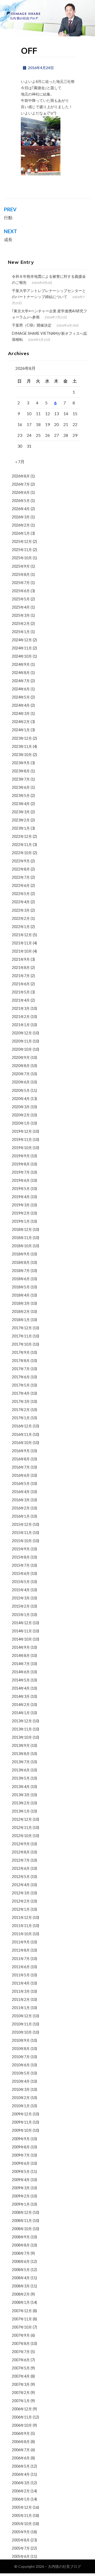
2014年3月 (21, 1696)
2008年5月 (21, 2270)
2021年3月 (21, 1008)
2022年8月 (21, 869)
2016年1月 (21, 1516)
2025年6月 (21, 591)
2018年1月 (21, 1320)
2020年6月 (21, 1082)
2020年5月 (21, 1090)
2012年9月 (21, 1844)
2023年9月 (21, 763)
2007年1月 (21, 2401)
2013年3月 (21, 1795)
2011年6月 (21, 1967)
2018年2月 (21, 1311)
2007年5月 (21, 2368)
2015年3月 (21, 1598)
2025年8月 (21, 574)
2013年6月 (21, 1770)
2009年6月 (21, 2163)
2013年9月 (21, 1745)
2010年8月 (21, 2049)
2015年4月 (21, 1590)
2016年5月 (21, 1483)
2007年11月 (22, 2319)
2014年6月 (21, 1672)
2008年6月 (21, 2261)
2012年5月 (21, 1877)
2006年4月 (21, 2474)
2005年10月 (22, 2524)
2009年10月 (22, 2130)
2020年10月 (22, 1049)
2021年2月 (21, 1017)
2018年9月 (21, 1254)
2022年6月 (21, 885)
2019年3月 (21, 1205)
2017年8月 (21, 1361)
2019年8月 (21, 1164)
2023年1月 (21, 828)
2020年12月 (22, 1033)
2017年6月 (21, 1377)
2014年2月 (21, 1705)
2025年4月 (21, 607)
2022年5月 (21, 894)
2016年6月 (21, 1475)
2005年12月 (22, 2507)
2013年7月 (21, 1762)
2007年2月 (21, 2393)
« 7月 (20, 462)
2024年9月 (21, 664)
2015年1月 (21, 1615)
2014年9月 (21, 1647)
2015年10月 (22, 1541)
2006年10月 (22, 2425)
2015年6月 (21, 1573)
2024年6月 (21, 689)
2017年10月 (22, 1344)
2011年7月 (21, 1959)
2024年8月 (21, 673)
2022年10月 (22, 853)
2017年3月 (21, 1401)
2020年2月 (21, 1115)
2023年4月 (21, 804)
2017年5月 (21, 1385)
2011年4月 (21, 1983)
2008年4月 (21, 2278)
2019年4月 (21, 1197)
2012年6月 (21, 1868)
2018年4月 (21, 1295)
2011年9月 (21, 1942)
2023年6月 (21, 787)
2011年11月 (22, 1926)
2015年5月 (21, 1582)
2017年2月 (21, 1410)
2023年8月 (21, 771)
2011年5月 (21, 1975)
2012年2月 (21, 1901)
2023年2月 (21, 820)
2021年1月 (21, 1025)
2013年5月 (21, 1778)
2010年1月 (21, 2106)
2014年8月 (21, 1655)
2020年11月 (22, 1041)
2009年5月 (21, 2171)
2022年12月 (22, 836)
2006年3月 (21, 2483)
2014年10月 (22, 1639)
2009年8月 (21, 2147)
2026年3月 (21, 517)
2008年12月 (22, 2212)
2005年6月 (21, 2556)
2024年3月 (21, 713)
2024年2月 (21, 722)
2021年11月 (22, 943)
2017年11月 (22, 1336)
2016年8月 (21, 1459)
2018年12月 (22, 1229)
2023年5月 (21, 795)
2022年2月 (21, 918)
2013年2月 (21, 1803)
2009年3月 (21, 2188)
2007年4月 (21, 2376)
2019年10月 (22, 1148)
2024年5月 (21, 697)
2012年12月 (22, 1819)
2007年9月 (21, 2335)
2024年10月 (22, 656)
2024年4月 (21, 705)
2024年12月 (22, 640)
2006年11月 (22, 2417)
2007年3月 (21, 2384)
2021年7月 (21, 976)
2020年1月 (21, 1123)
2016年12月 (22, 1426)
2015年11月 (22, 1533)
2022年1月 (21, 927)
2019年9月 (21, 1156)
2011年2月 (21, 1999)
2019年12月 (22, 1131)
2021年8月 (21, 967)
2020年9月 (21, 1057)
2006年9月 (21, 2433)
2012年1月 (21, 1909)
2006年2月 (21, 2491)
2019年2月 (21, 1213)
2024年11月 (22, 648)
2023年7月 (21, 779)
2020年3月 (21, 1107)
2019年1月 (21, 1221)
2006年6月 (21, 2458)
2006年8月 (21, 2442)
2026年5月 (21, 501)
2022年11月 (22, 845)
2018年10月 (22, 1246)
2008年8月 (21, 2245)
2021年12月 (22, 935)
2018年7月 (21, 1271)
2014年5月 (21, 1680)
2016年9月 (21, 1451)
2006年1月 (21, 2499)
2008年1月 (21, 2302)
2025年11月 (22, 550)
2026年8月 (21, 476)
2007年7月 (21, 2352)
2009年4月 (21, 2180)
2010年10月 (22, 2032)
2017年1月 (21, 1418)
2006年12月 (22, 2409)
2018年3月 (21, 1303)
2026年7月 (21, 484)
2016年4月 (21, 1492)
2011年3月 (21, 1991)
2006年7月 (21, 2450)
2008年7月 (21, 2253)
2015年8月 (21, 1557)
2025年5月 (21, 599)
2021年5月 (21, 992)
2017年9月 (21, 1352)
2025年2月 (21, 623)
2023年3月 (21, 812)
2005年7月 (21, 2548)
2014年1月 (21, 1713)
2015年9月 (21, 1549)
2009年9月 (21, 2139)
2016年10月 (22, 1443)
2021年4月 (21, 1000)
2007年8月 (21, 2343)
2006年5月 (21, 2466)
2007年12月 (22, 2311)
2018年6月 (21, 1279)
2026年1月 (21, 533)
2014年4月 (21, 1688)
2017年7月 (21, 1369)
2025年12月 (22, 541)
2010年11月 (22, 2024)
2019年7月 (21, 1172)
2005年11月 (22, 2515)
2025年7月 (21, 583)
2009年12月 (22, 2114)
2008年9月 (21, 2237)
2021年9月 (21, 959)
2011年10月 (22, 1934)
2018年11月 (22, 1238)
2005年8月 (21, 2540)
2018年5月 (21, 1287)
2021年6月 (21, 984)
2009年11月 (22, 2122)
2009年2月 (21, 2196)
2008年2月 (21, 2294)
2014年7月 (21, 1664)
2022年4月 (21, 902)
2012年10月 (22, 1836)
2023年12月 (22, 738)
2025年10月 (22, 558)
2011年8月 (21, 1950)
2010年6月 (21, 2065)
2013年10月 (22, 1737)
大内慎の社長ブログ (64, 2566)
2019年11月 (22, 1139)
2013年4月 (21, 1787)
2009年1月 (21, 2204)
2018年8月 (21, 1262)
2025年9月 (21, 566)
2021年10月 (22, 951)
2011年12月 (22, 1917)
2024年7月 (21, 681)
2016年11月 (22, 1434)
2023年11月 (22, 746)
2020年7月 (21, 1074)
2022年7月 (21, 877)
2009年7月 (21, 2155)
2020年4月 (21, 1099)
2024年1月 (21, 730)
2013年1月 (21, 1811)
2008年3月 (21, 2286)
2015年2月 (21, 1606)
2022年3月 (21, 910)
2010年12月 (22, 2016)
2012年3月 (21, 1893)
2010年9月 (21, 2040)
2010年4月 (21, 2081)
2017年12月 (22, 1328)
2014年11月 (22, 1631)
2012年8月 (21, 1852)
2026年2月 (21, 525)
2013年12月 (22, 1721)
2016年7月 (21, 1467)
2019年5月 (21, 1189)
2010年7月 (21, 2057)
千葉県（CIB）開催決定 (32, 325)
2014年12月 (22, 1623)
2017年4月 (21, 1393)
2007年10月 (22, 2327)
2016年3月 (21, 1500)
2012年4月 (21, 1885)
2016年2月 (21, 1508)
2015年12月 (22, 1524)
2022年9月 (21, 861)
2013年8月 (21, 1754)
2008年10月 (22, 2229)
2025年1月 (21, 632)
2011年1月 (21, 2008)
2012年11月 (22, 1827)
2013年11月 (22, 1729)
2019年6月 (21, 1180)
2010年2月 (21, 2098)
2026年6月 (21, 492)
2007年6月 (21, 2360)
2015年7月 (21, 1565)
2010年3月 (21, 2089)
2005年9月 (21, 2532)
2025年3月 (21, 615)
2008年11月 (22, 2221)
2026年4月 (21, 509)
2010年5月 (21, 2073)
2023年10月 (22, 755)
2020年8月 (21, 1066)
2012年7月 (21, 1860)
